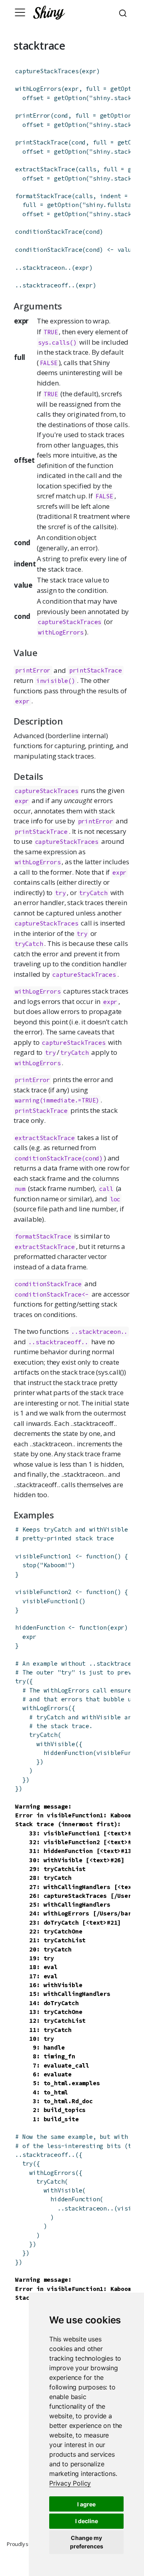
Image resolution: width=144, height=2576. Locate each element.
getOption (126, 89)
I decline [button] (87, 2521)
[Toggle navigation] (20, 12)
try (20, 1681)
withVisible (56, 1744)
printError (33, 115)
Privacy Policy (70, 2483)
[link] (70, 2483)
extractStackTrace (45, 169)
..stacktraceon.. (43, 268)
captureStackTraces (47, 71)
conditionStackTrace (49, 232)
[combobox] (124, 12)
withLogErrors (38, 89)
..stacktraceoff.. (45, 285)
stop (29, 1565)
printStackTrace (42, 142)
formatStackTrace (43, 196)
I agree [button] (86, 2504)
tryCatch (43, 1735)
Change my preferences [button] (87, 2542)
